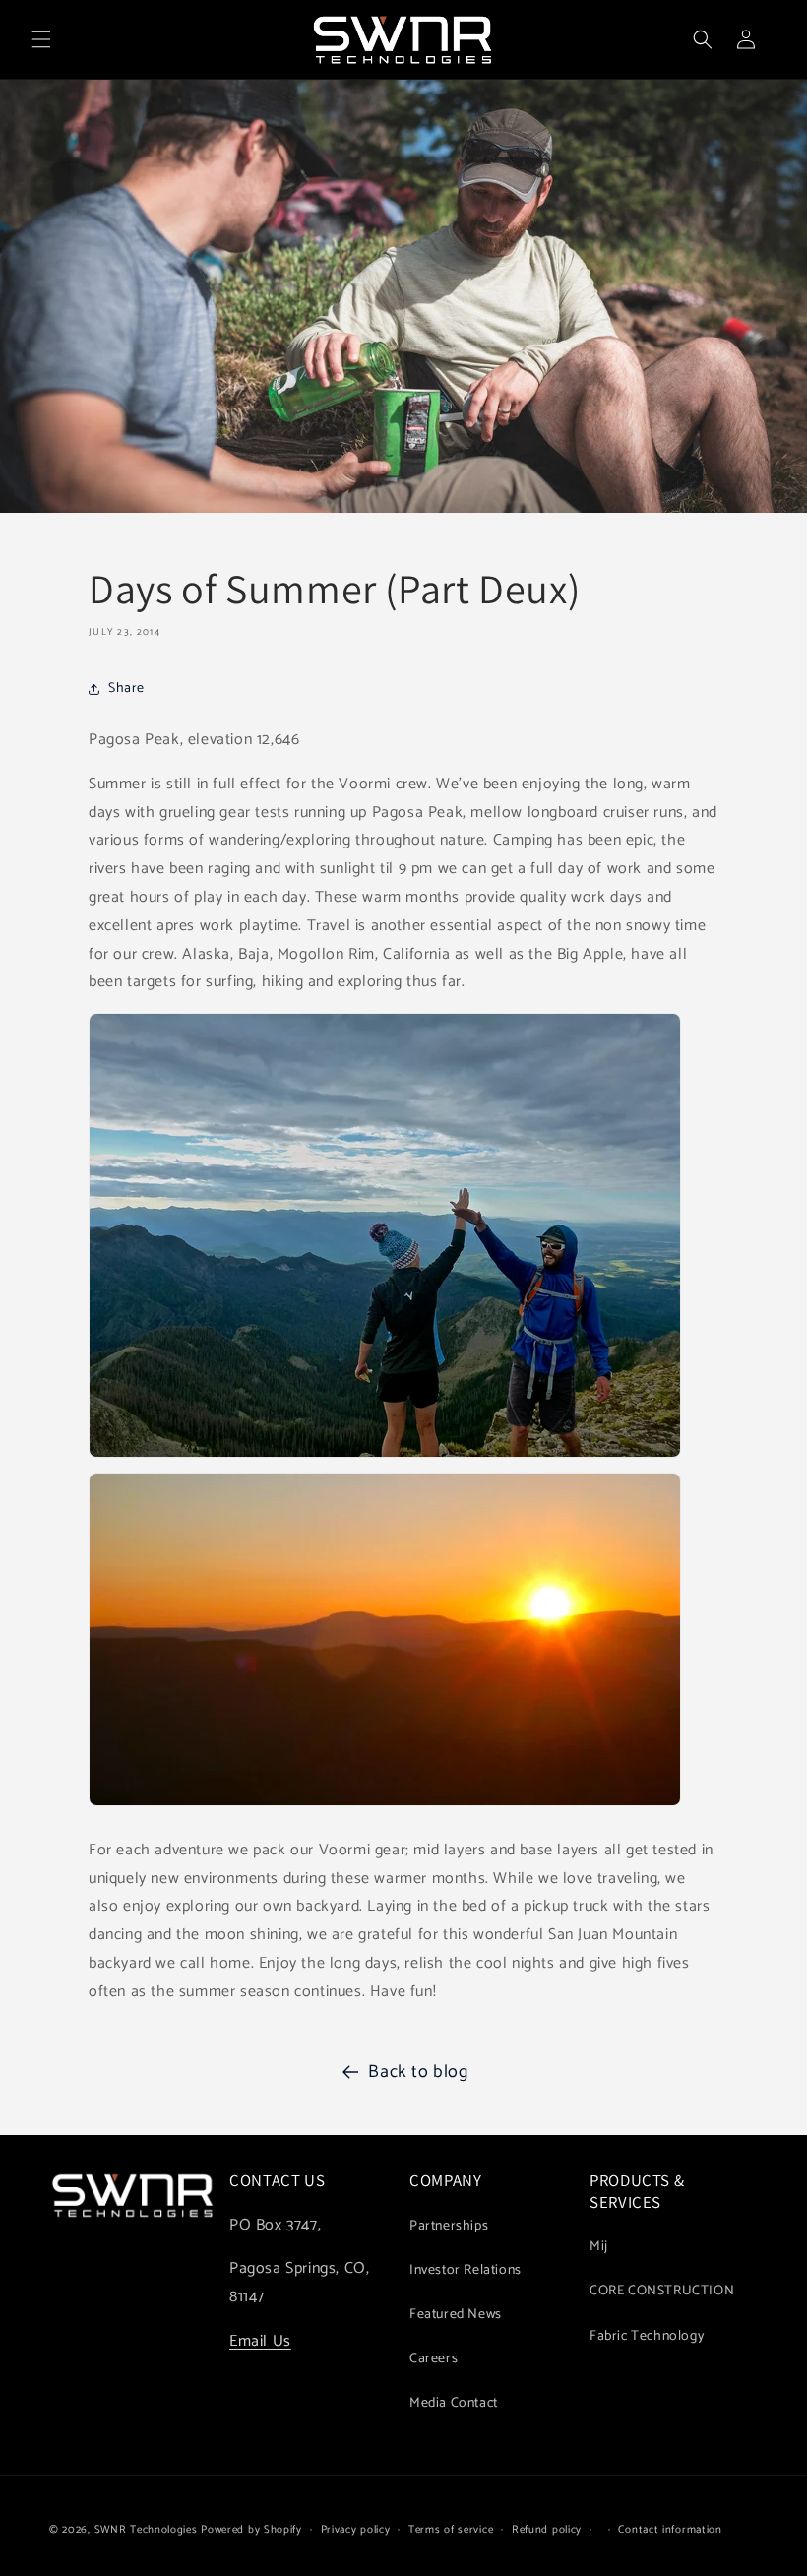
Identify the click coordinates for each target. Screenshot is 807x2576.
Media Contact (454, 2403)
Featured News (456, 2315)
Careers (434, 2359)
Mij (599, 2247)
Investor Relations (466, 2270)
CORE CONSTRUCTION (662, 2291)
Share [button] (126, 689)
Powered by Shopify (251, 2530)
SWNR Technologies (146, 2530)
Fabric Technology (647, 2336)
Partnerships (449, 2226)
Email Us (260, 2341)
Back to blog (418, 2072)
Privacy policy (356, 2530)
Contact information (670, 2530)
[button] (41, 39)
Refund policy (547, 2530)
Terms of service (451, 2530)
